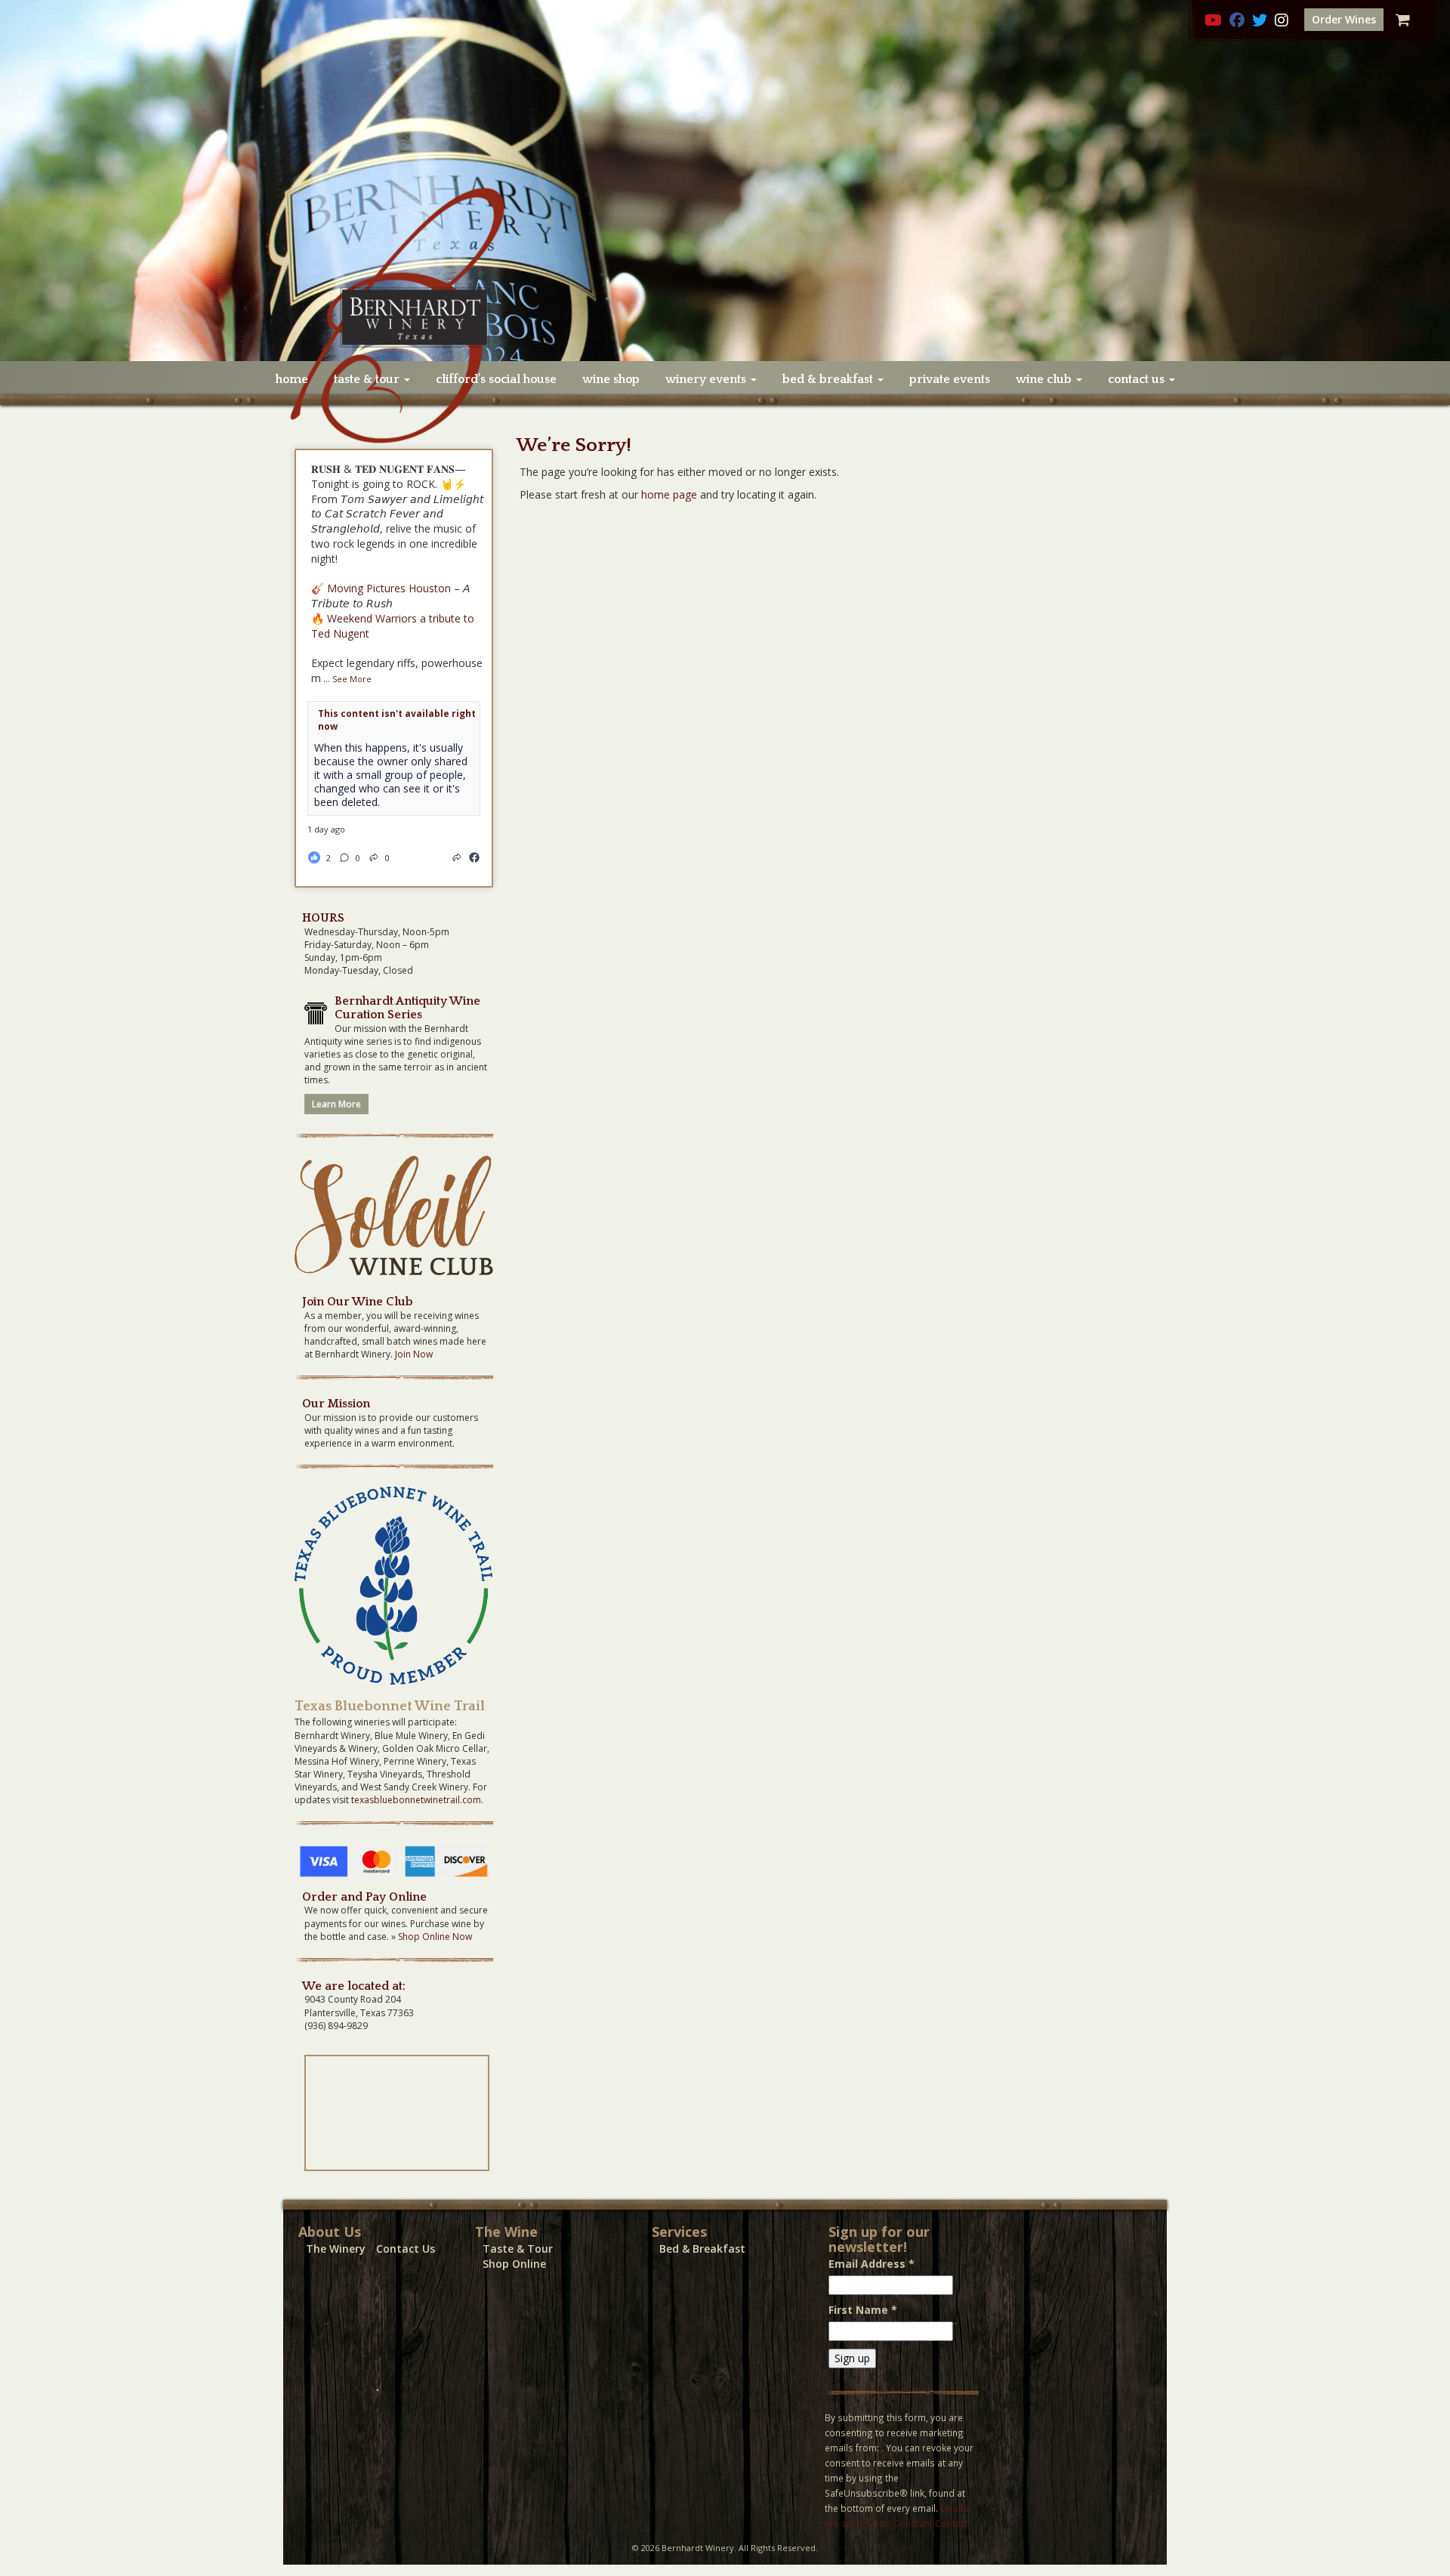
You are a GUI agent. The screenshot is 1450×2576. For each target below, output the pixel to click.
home (292, 379)
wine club (1045, 379)
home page (669, 494)
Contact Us (406, 2249)
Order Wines (1344, 19)
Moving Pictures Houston (389, 588)
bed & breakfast (829, 379)
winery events (707, 379)
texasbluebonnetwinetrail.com (416, 1800)
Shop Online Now (435, 1937)
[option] (725, 181)
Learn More (336, 1104)
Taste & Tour (518, 2249)
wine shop (611, 379)
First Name (863, 2310)
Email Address (872, 2264)
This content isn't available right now (397, 720)
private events (950, 379)
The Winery (336, 2249)
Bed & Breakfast (702, 2249)
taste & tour (368, 379)
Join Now (414, 1354)
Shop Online (514, 2264)
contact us (1138, 379)
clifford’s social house (496, 379)
